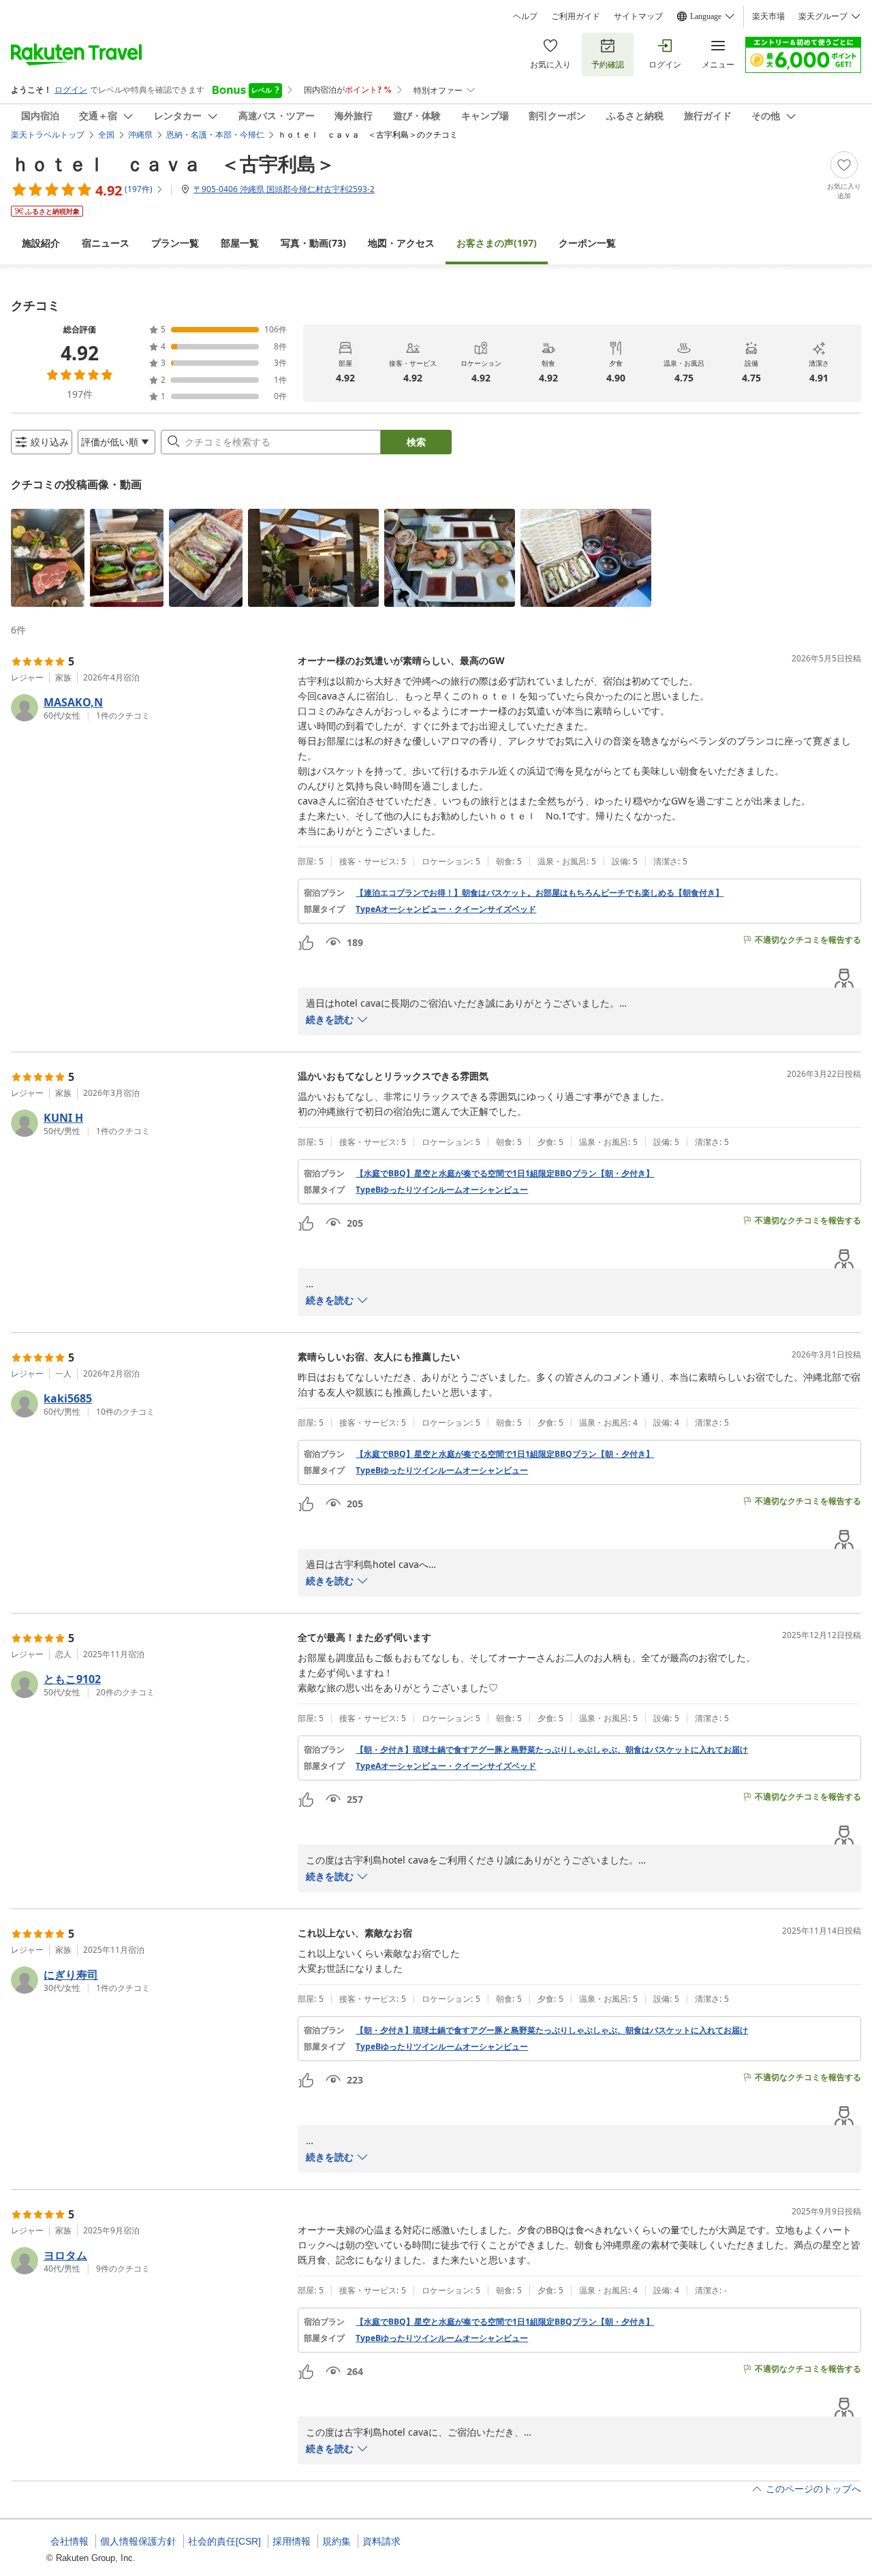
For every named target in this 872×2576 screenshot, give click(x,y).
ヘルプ (525, 16)
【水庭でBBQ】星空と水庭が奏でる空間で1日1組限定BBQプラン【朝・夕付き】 (505, 1174)
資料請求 (381, 2541)
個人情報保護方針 (138, 2541)
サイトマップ (638, 16)
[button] (48, 558)
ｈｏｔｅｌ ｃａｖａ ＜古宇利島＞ (173, 163)
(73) (313, 243)
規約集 (337, 2541)
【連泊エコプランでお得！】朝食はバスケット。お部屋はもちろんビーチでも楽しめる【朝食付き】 (540, 893)
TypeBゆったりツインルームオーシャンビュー (442, 1190)
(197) (497, 243)
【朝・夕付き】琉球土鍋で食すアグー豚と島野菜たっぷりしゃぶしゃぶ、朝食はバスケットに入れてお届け (552, 1750)
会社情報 (69, 2541)
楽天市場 (768, 16)
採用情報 (292, 2541)
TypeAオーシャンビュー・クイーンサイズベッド (446, 909)
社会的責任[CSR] (224, 2541)
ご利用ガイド (576, 16)
